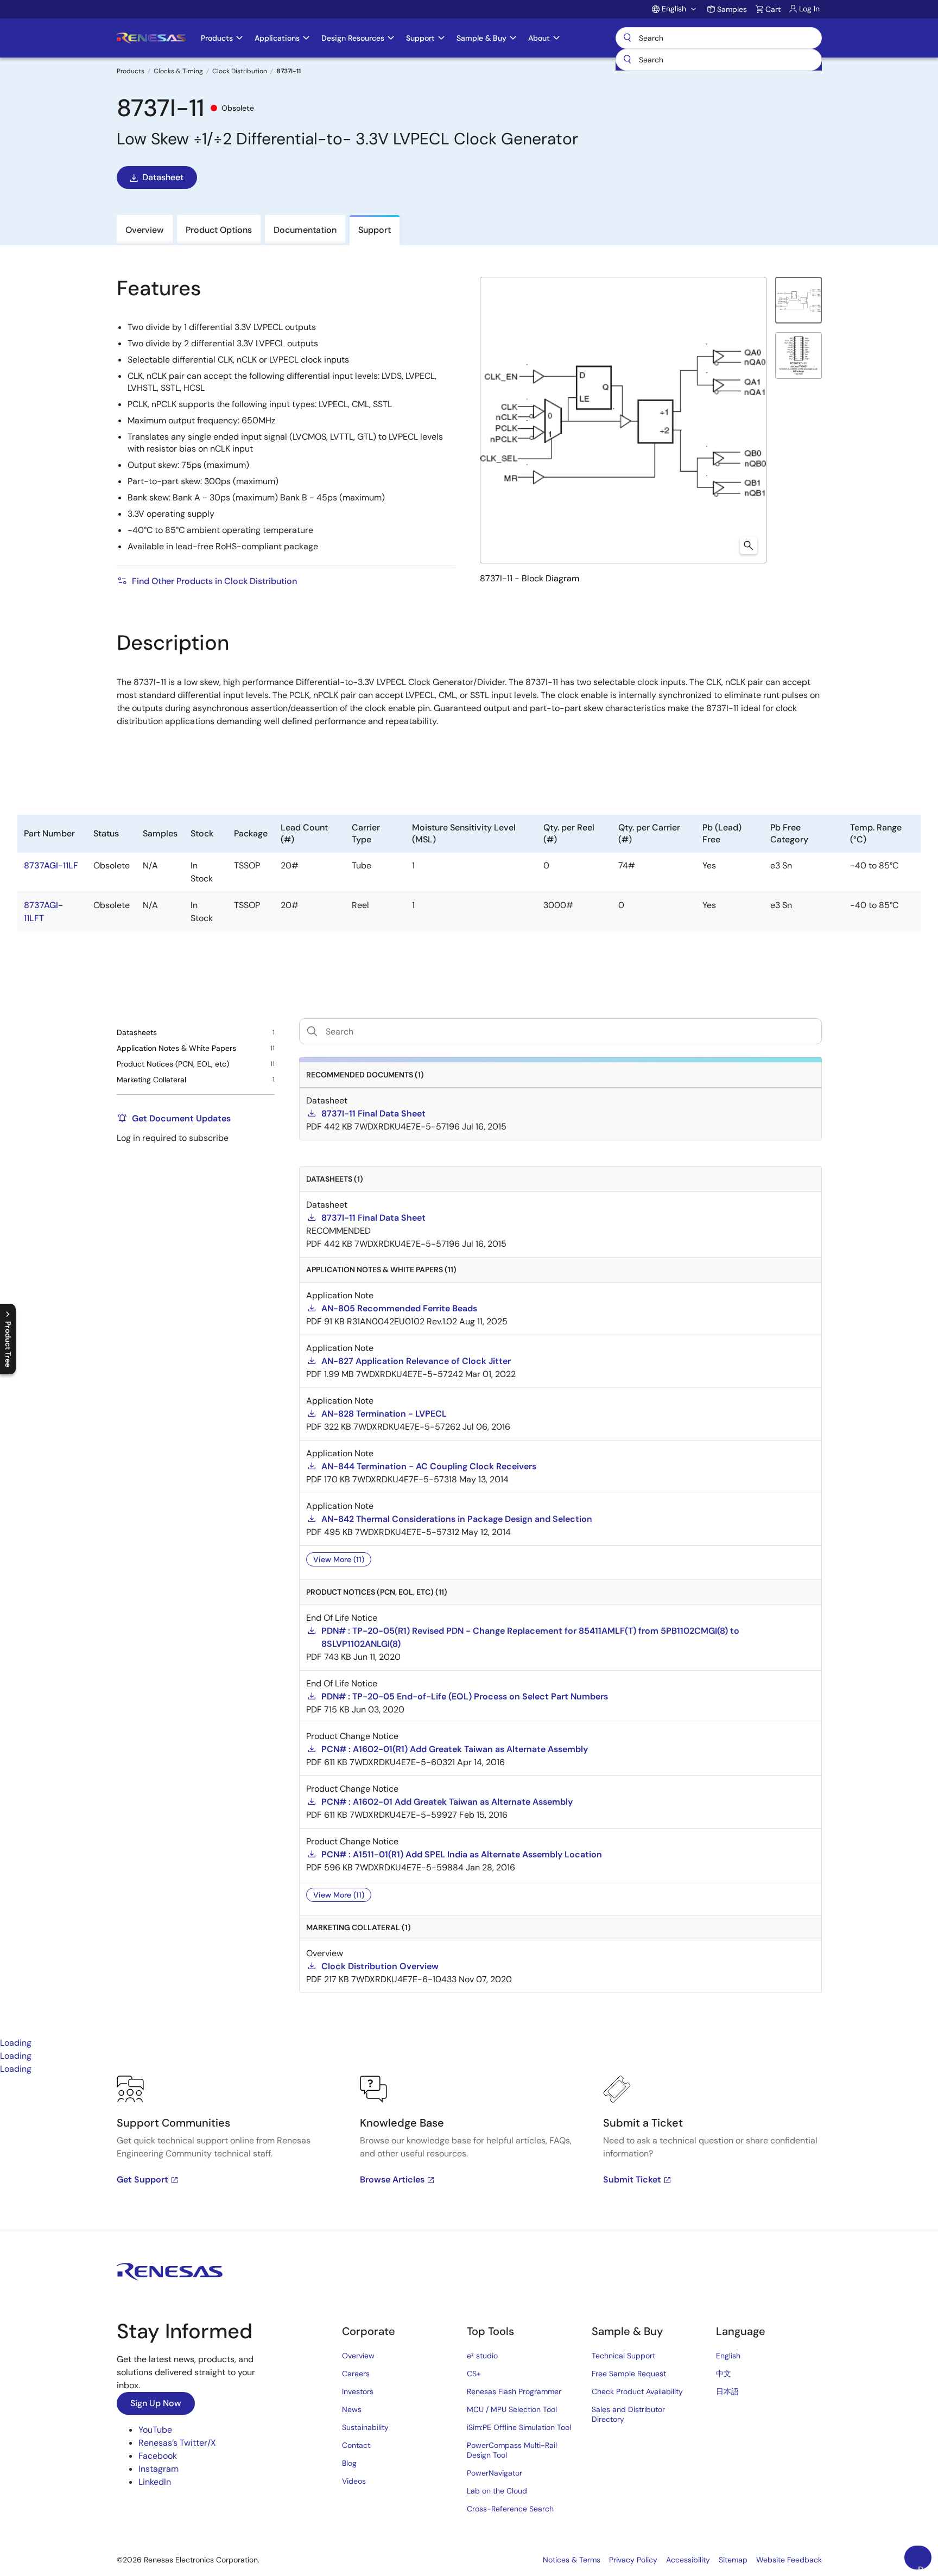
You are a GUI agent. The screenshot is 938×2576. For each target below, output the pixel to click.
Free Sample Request (629, 2374)
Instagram (159, 2469)
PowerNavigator (495, 2473)
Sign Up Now (156, 2403)
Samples (732, 9)
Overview (358, 2356)
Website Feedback (789, 2560)
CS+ (474, 2374)
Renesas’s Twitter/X (177, 2443)
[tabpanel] (469, 2153)
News (352, 2409)
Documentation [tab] (305, 230)
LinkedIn (155, 2482)
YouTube (155, 2430)
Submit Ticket (632, 2180)
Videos (354, 2481)
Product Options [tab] (219, 230)
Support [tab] (375, 230)
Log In (809, 9)
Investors (358, 2391)
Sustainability (365, 2427)
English (728, 2356)
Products (131, 71)
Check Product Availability (637, 2391)
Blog (349, 2463)
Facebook (158, 2456)
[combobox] (719, 60)
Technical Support (623, 2356)
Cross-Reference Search (510, 2509)
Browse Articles (392, 2180)
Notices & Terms (572, 2560)
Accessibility (688, 2560)
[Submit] (628, 60)
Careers (356, 2374)
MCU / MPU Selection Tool (512, 2409)
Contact (356, 2445)
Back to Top (925, 2567)
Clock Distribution (240, 71)
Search (719, 38)
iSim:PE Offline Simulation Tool (519, 2427)
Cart (773, 9)
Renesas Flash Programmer (514, 2391)
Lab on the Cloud (497, 2491)
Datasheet (163, 177)
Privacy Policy (633, 2560)
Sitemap (733, 2560)
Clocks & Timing (178, 71)
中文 (724, 2374)
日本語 (727, 2391)
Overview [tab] (145, 230)
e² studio (482, 2356)
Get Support (142, 2180)
